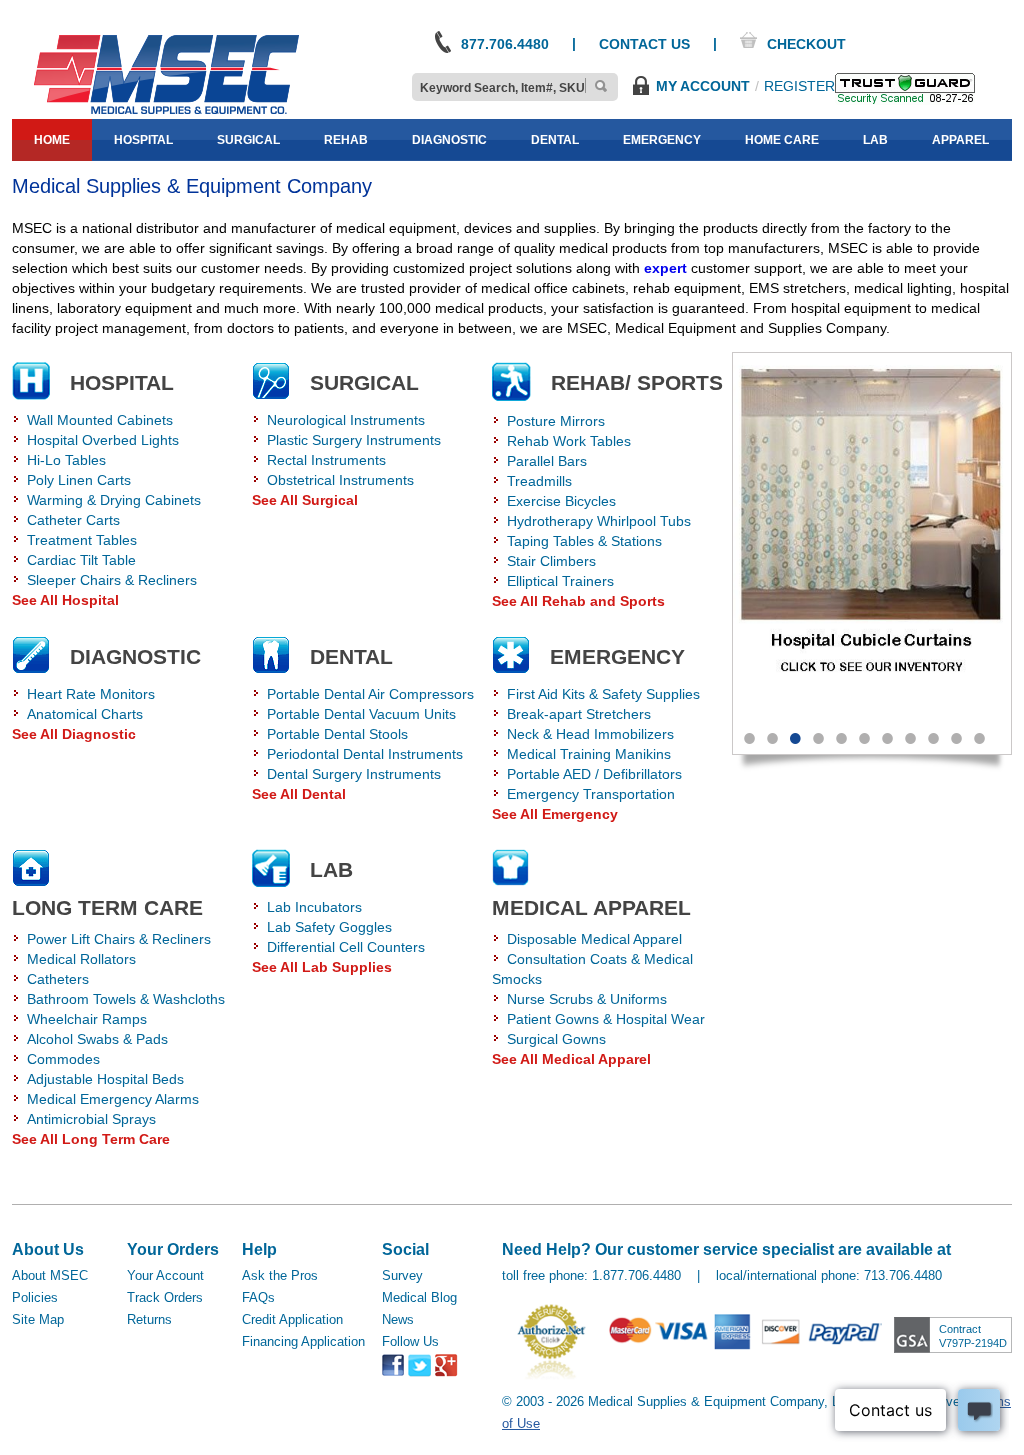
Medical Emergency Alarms (113, 1099)
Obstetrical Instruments (340, 480)
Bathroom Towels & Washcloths (126, 999)
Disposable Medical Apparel (594, 939)
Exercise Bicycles (561, 501)
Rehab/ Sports (637, 382)
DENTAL (351, 656)
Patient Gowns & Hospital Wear (606, 1019)
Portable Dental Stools (337, 734)
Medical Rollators (81, 959)
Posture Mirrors (556, 421)
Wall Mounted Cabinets (100, 420)
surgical (248, 140)
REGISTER (799, 86)
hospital (143, 140)
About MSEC (50, 1275)
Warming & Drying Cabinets (114, 500)
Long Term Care (107, 907)
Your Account (165, 1275)
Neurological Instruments (346, 420)
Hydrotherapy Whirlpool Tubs (599, 521)
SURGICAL (364, 382)
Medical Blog (419, 1297)
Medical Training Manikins (589, 754)
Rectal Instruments (326, 460)
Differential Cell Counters (346, 947)
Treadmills (539, 481)
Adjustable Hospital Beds (105, 1079)
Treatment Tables (82, 540)
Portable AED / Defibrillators (594, 774)
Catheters (58, 979)
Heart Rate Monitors (91, 694)
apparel (960, 140)
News (398, 1319)
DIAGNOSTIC (135, 656)
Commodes (63, 1059)
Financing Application (303, 1341)
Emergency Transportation (591, 794)
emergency (662, 140)
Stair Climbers (551, 561)
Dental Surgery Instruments (354, 774)
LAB (331, 869)
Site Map (38, 1319)
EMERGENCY (617, 656)
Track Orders (165, 1297)
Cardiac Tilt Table (81, 560)
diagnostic (449, 140)
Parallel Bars (547, 461)
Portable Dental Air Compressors (370, 694)
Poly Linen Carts (79, 480)
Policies (35, 1297)
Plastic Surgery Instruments (354, 440)
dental (555, 140)
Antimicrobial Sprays (91, 1119)
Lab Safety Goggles (329, 927)
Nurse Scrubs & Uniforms (587, 999)
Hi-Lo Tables (66, 460)
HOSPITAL (122, 382)
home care (782, 140)
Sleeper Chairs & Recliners (112, 580)
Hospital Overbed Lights (103, 440)
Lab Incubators (314, 907)
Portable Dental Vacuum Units (361, 714)
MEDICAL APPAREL (591, 907)
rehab (346, 140)
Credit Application (292, 1319)
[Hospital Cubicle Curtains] (872, 533)
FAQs (258, 1297)
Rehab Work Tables (569, 441)
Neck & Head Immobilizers (590, 734)
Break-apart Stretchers (579, 714)
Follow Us (410, 1341)
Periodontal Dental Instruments (365, 754)
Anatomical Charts (85, 714)
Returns (149, 1319)
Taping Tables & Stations (584, 541)
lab (875, 140)
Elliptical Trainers (560, 581)
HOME (52, 140)
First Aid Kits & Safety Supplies (603, 694)
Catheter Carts (73, 520)
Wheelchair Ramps (87, 1019)
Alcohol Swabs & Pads (97, 1039)
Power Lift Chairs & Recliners (119, 939)
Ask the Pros (280, 1275)
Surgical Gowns (556, 1039)
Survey (402, 1275)
